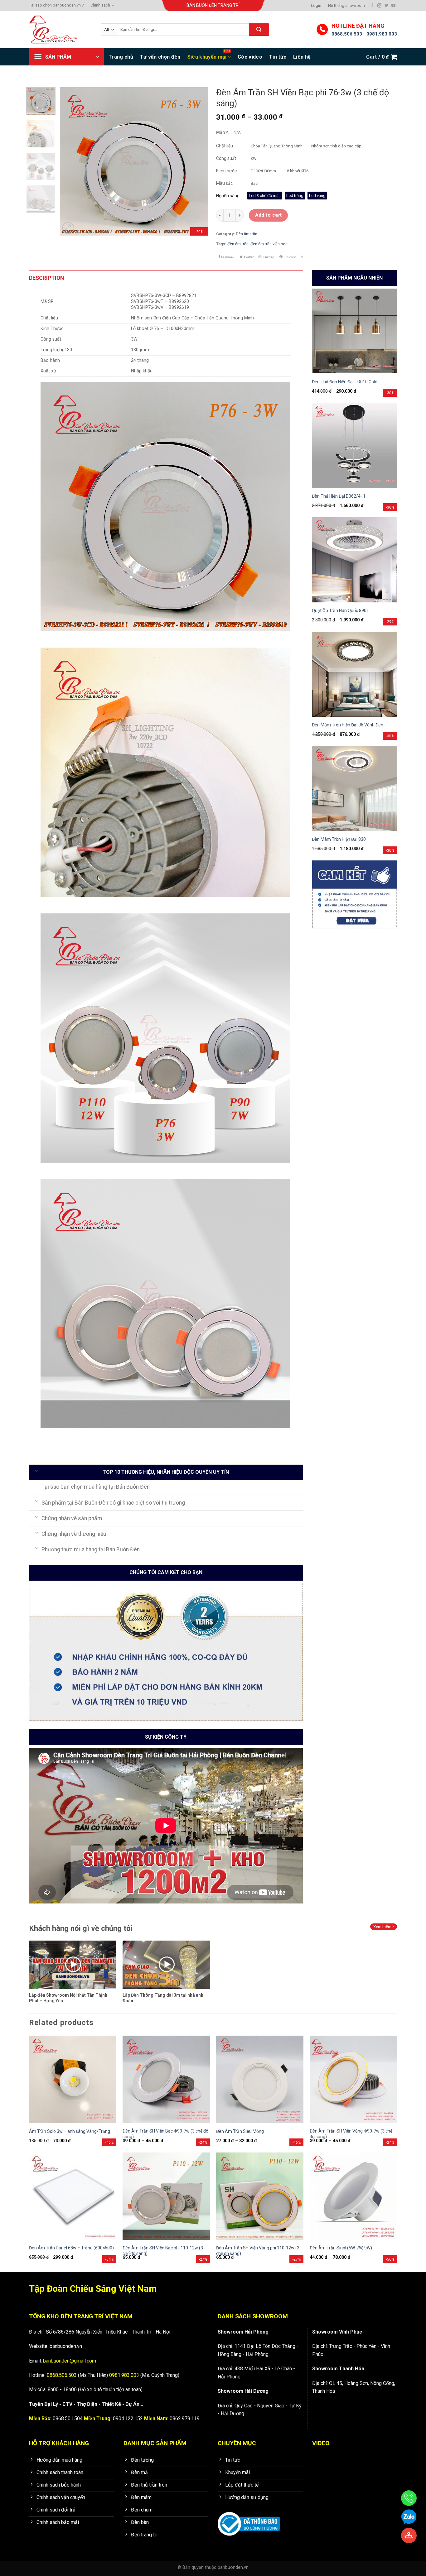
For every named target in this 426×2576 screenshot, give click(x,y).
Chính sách (100, 5)
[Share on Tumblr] (302, 257)
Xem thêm (383, 1927)
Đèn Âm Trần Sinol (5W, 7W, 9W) (341, 2248)
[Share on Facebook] (226, 257)
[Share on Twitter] (247, 257)
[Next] (197, 161)
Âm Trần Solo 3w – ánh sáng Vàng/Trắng (70, 2131)
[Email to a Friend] (266, 257)
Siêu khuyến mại (207, 57)
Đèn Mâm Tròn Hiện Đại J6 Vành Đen (348, 725)
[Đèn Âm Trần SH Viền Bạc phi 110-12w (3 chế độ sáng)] (166, 2196)
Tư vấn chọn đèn (160, 57)
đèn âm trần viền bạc (269, 244)
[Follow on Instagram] (379, 5)
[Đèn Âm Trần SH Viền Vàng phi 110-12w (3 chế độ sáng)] (260, 2196)
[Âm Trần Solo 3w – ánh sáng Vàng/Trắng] (73, 2079)
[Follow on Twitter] (387, 5)
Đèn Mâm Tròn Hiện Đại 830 (339, 839)
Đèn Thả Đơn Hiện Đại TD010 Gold (345, 382)
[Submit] (259, 30)
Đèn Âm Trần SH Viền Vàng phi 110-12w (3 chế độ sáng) (258, 2251)
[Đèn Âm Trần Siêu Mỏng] (260, 2079)
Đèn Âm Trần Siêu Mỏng (240, 2131)
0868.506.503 (347, 34)
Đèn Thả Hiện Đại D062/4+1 (339, 496)
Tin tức (278, 57)
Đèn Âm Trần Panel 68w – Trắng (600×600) (71, 2248)
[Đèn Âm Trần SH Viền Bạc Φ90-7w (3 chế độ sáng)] (166, 2079)
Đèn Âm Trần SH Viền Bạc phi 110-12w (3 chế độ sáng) (163, 2251)
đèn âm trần (238, 244)
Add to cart (269, 215)
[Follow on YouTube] (393, 5)
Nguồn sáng (228, 196)
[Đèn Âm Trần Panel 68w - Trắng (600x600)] (73, 2196)
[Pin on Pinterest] (288, 257)
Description (46, 278)
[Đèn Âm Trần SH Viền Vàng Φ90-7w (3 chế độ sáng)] (353, 2079)
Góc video (250, 57)
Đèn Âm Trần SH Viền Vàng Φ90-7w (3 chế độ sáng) (351, 2134)
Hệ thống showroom (346, 5)
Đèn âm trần (247, 234)
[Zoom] (68, 228)
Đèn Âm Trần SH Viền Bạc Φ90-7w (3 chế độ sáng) (165, 2134)
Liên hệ (302, 57)
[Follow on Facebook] (372, 5)
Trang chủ (121, 57)
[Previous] (71, 161)
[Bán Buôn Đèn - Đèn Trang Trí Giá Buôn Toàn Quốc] (60, 30)
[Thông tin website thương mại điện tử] (249, 2520)
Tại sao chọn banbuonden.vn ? (56, 5)
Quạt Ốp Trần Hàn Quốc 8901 (340, 610)
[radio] (265, 196)
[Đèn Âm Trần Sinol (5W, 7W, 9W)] (353, 2196)
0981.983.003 (382, 34)
